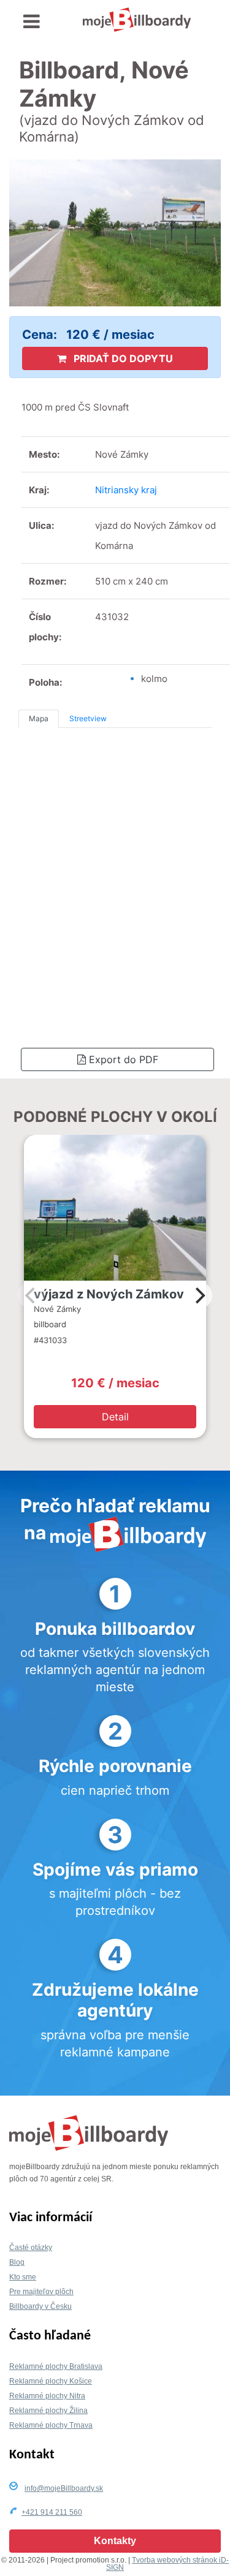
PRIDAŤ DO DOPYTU (122, 358)
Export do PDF (122, 1059)
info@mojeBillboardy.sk (64, 2488)
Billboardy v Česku (40, 2306)
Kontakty (115, 2541)
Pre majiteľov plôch (41, 2292)
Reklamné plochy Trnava (51, 2425)
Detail (115, 1417)
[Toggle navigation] (32, 22)
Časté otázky (31, 2248)
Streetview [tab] (88, 718)
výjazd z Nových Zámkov (109, 1294)
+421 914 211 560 (52, 2512)
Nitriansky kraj (126, 490)
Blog (17, 2262)
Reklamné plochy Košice (51, 2381)
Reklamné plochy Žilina (48, 2411)
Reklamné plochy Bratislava (56, 2366)
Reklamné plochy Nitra (47, 2396)
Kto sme (23, 2277)
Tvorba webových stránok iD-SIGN (167, 2564)
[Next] (199, 1295)
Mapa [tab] (39, 718)
